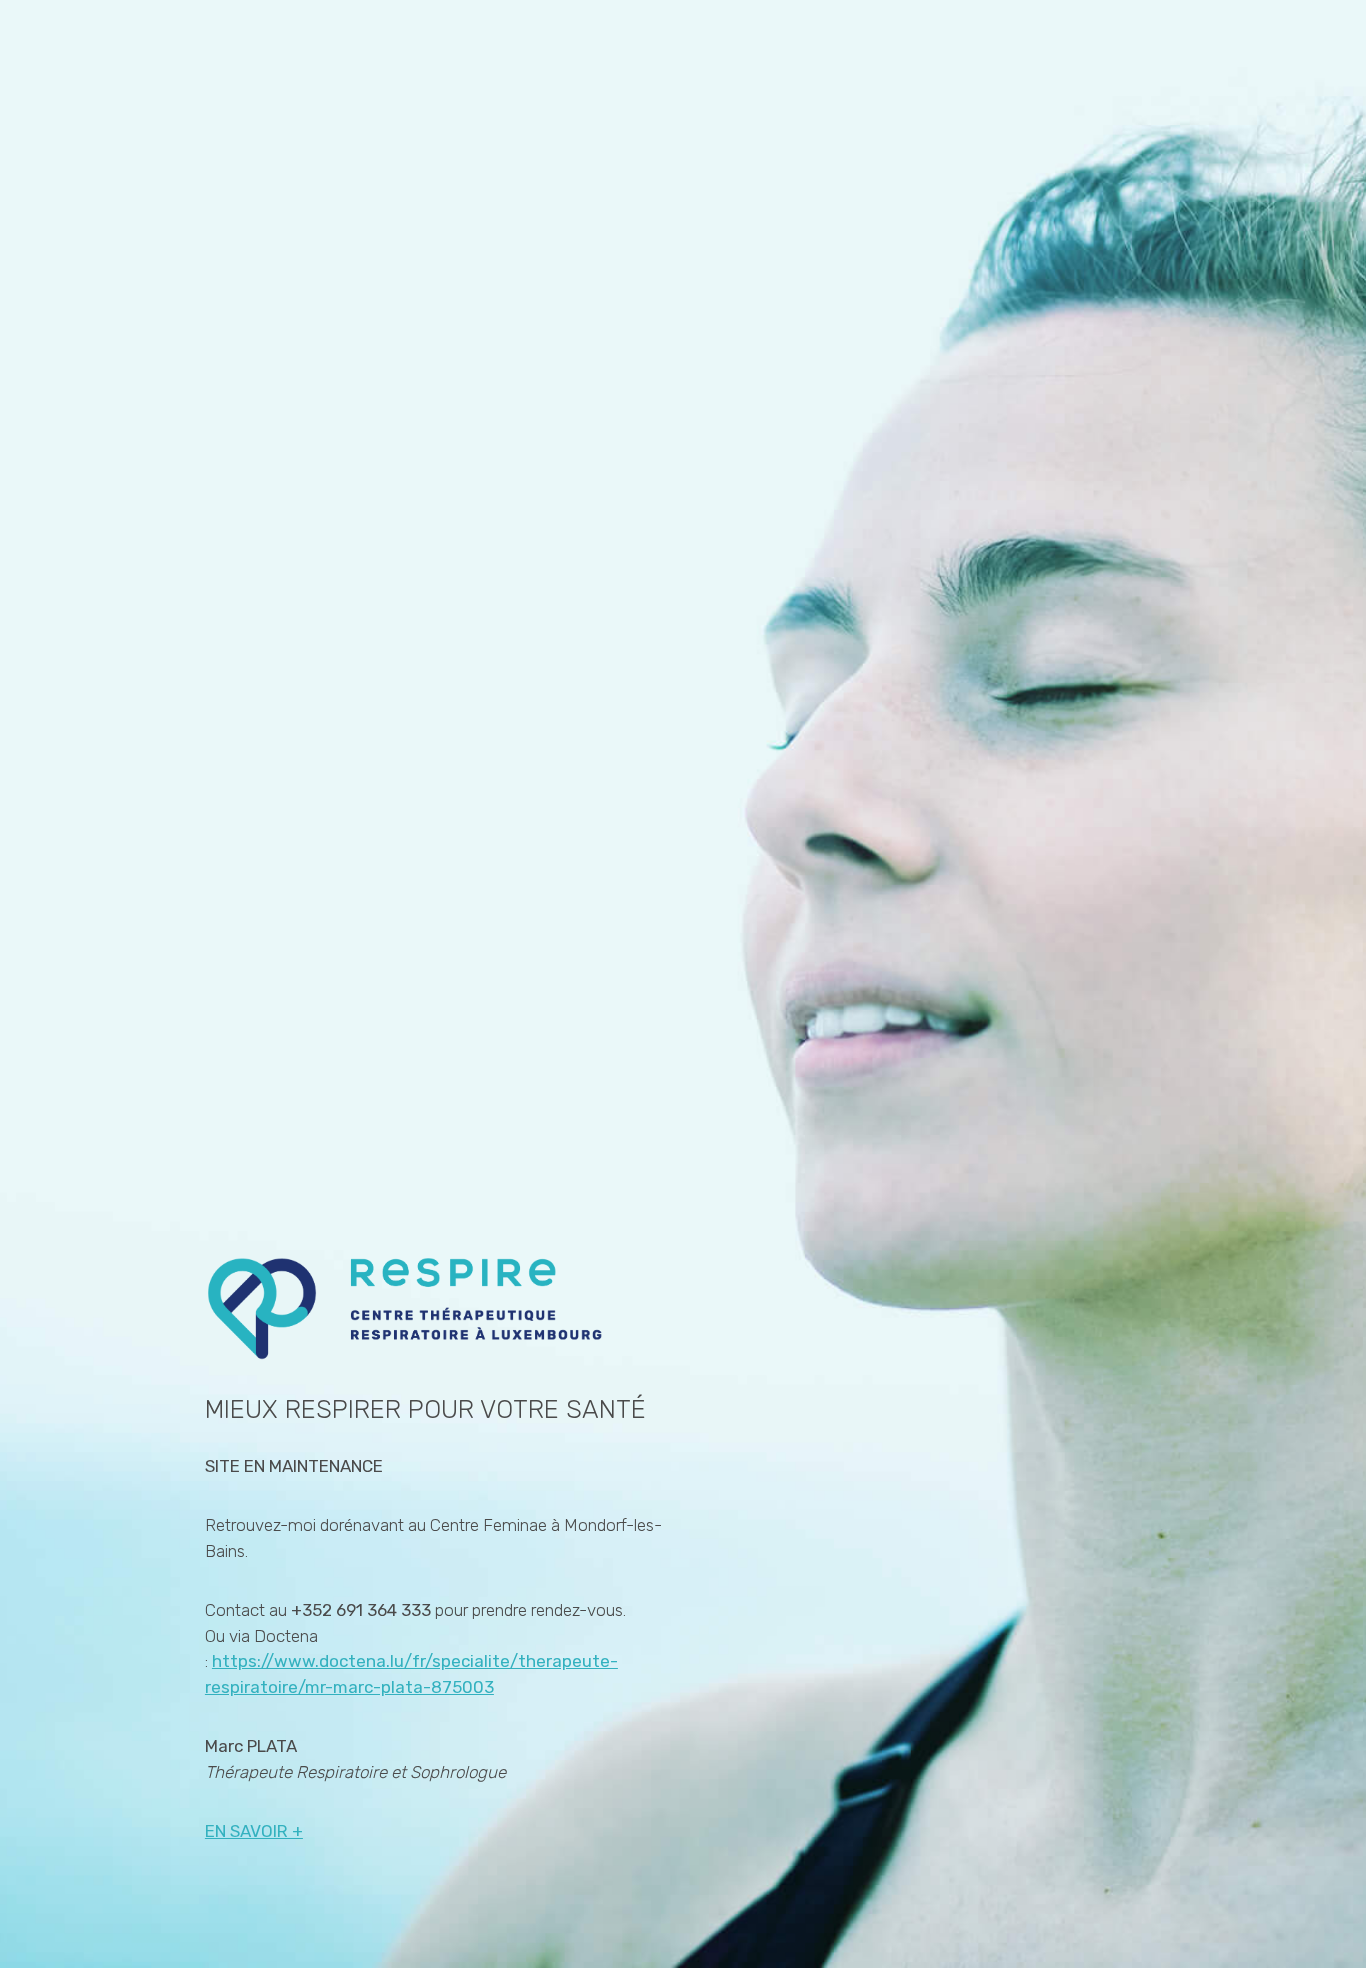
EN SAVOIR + (254, 1831)
